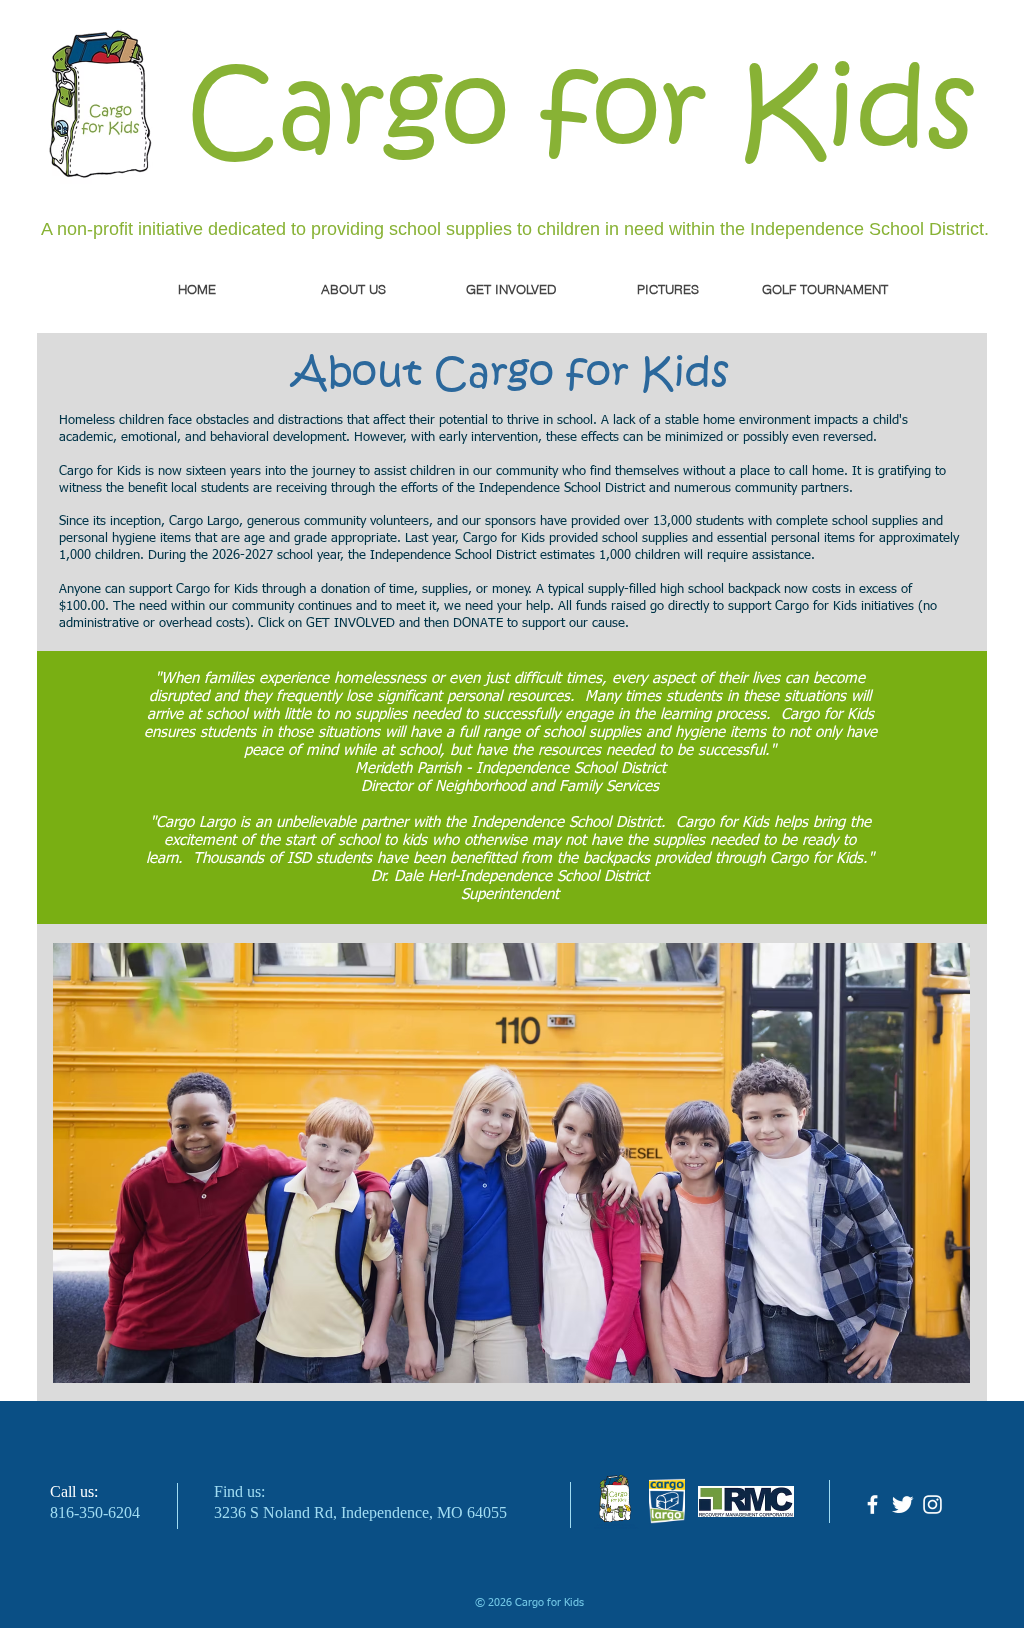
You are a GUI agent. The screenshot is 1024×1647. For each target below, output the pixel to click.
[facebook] (872, 1504)
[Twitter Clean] (902, 1504)
